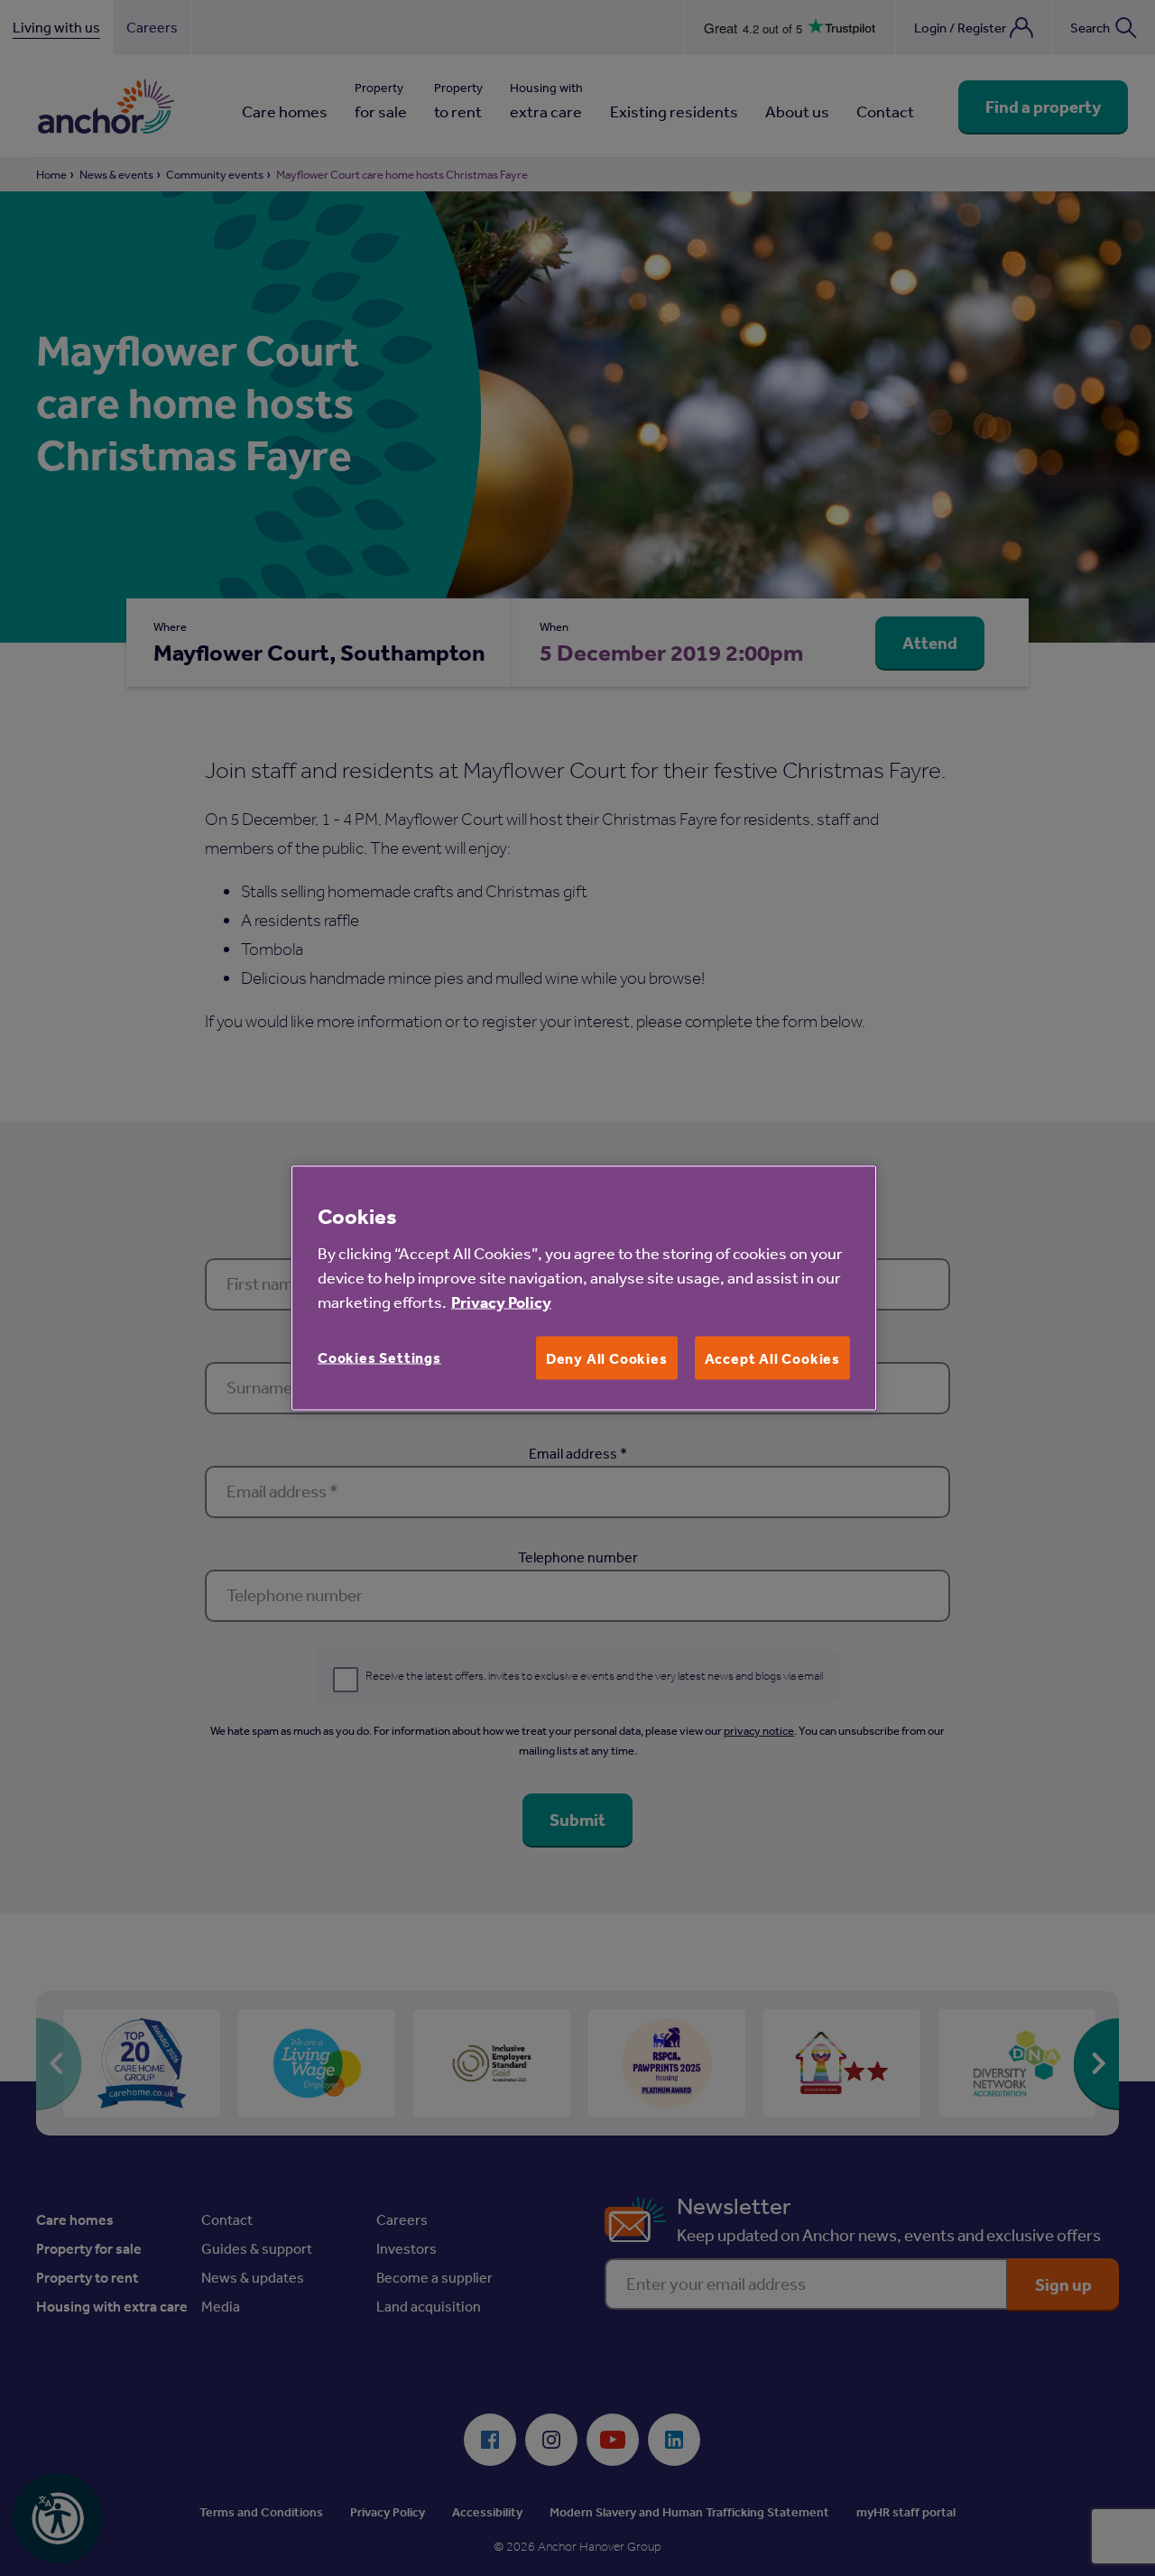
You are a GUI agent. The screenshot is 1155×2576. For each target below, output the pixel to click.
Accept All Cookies (772, 1357)
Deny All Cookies (607, 1357)
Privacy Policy (501, 1301)
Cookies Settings (379, 1357)
